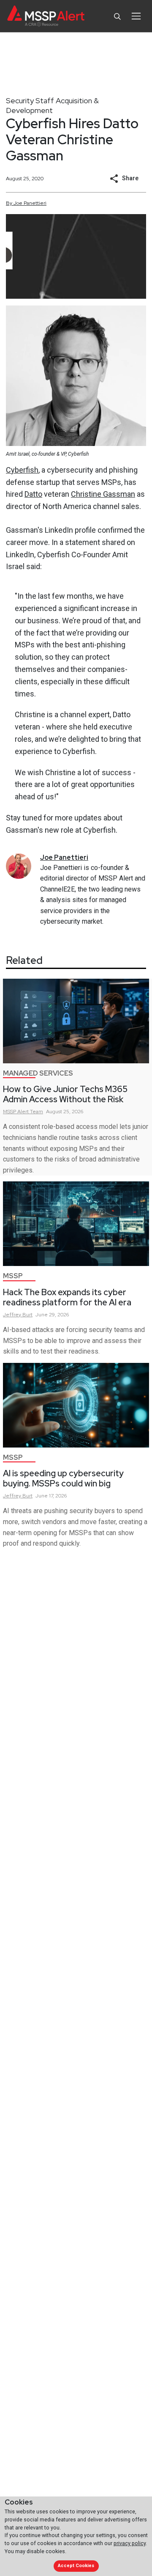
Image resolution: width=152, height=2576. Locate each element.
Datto (33, 494)
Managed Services (38, 1073)
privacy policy (130, 2543)
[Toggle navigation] (136, 16)
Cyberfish (22, 470)
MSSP (13, 1276)
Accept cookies (76, 2566)
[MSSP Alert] (46, 16)
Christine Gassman (103, 494)
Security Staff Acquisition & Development (52, 105)
